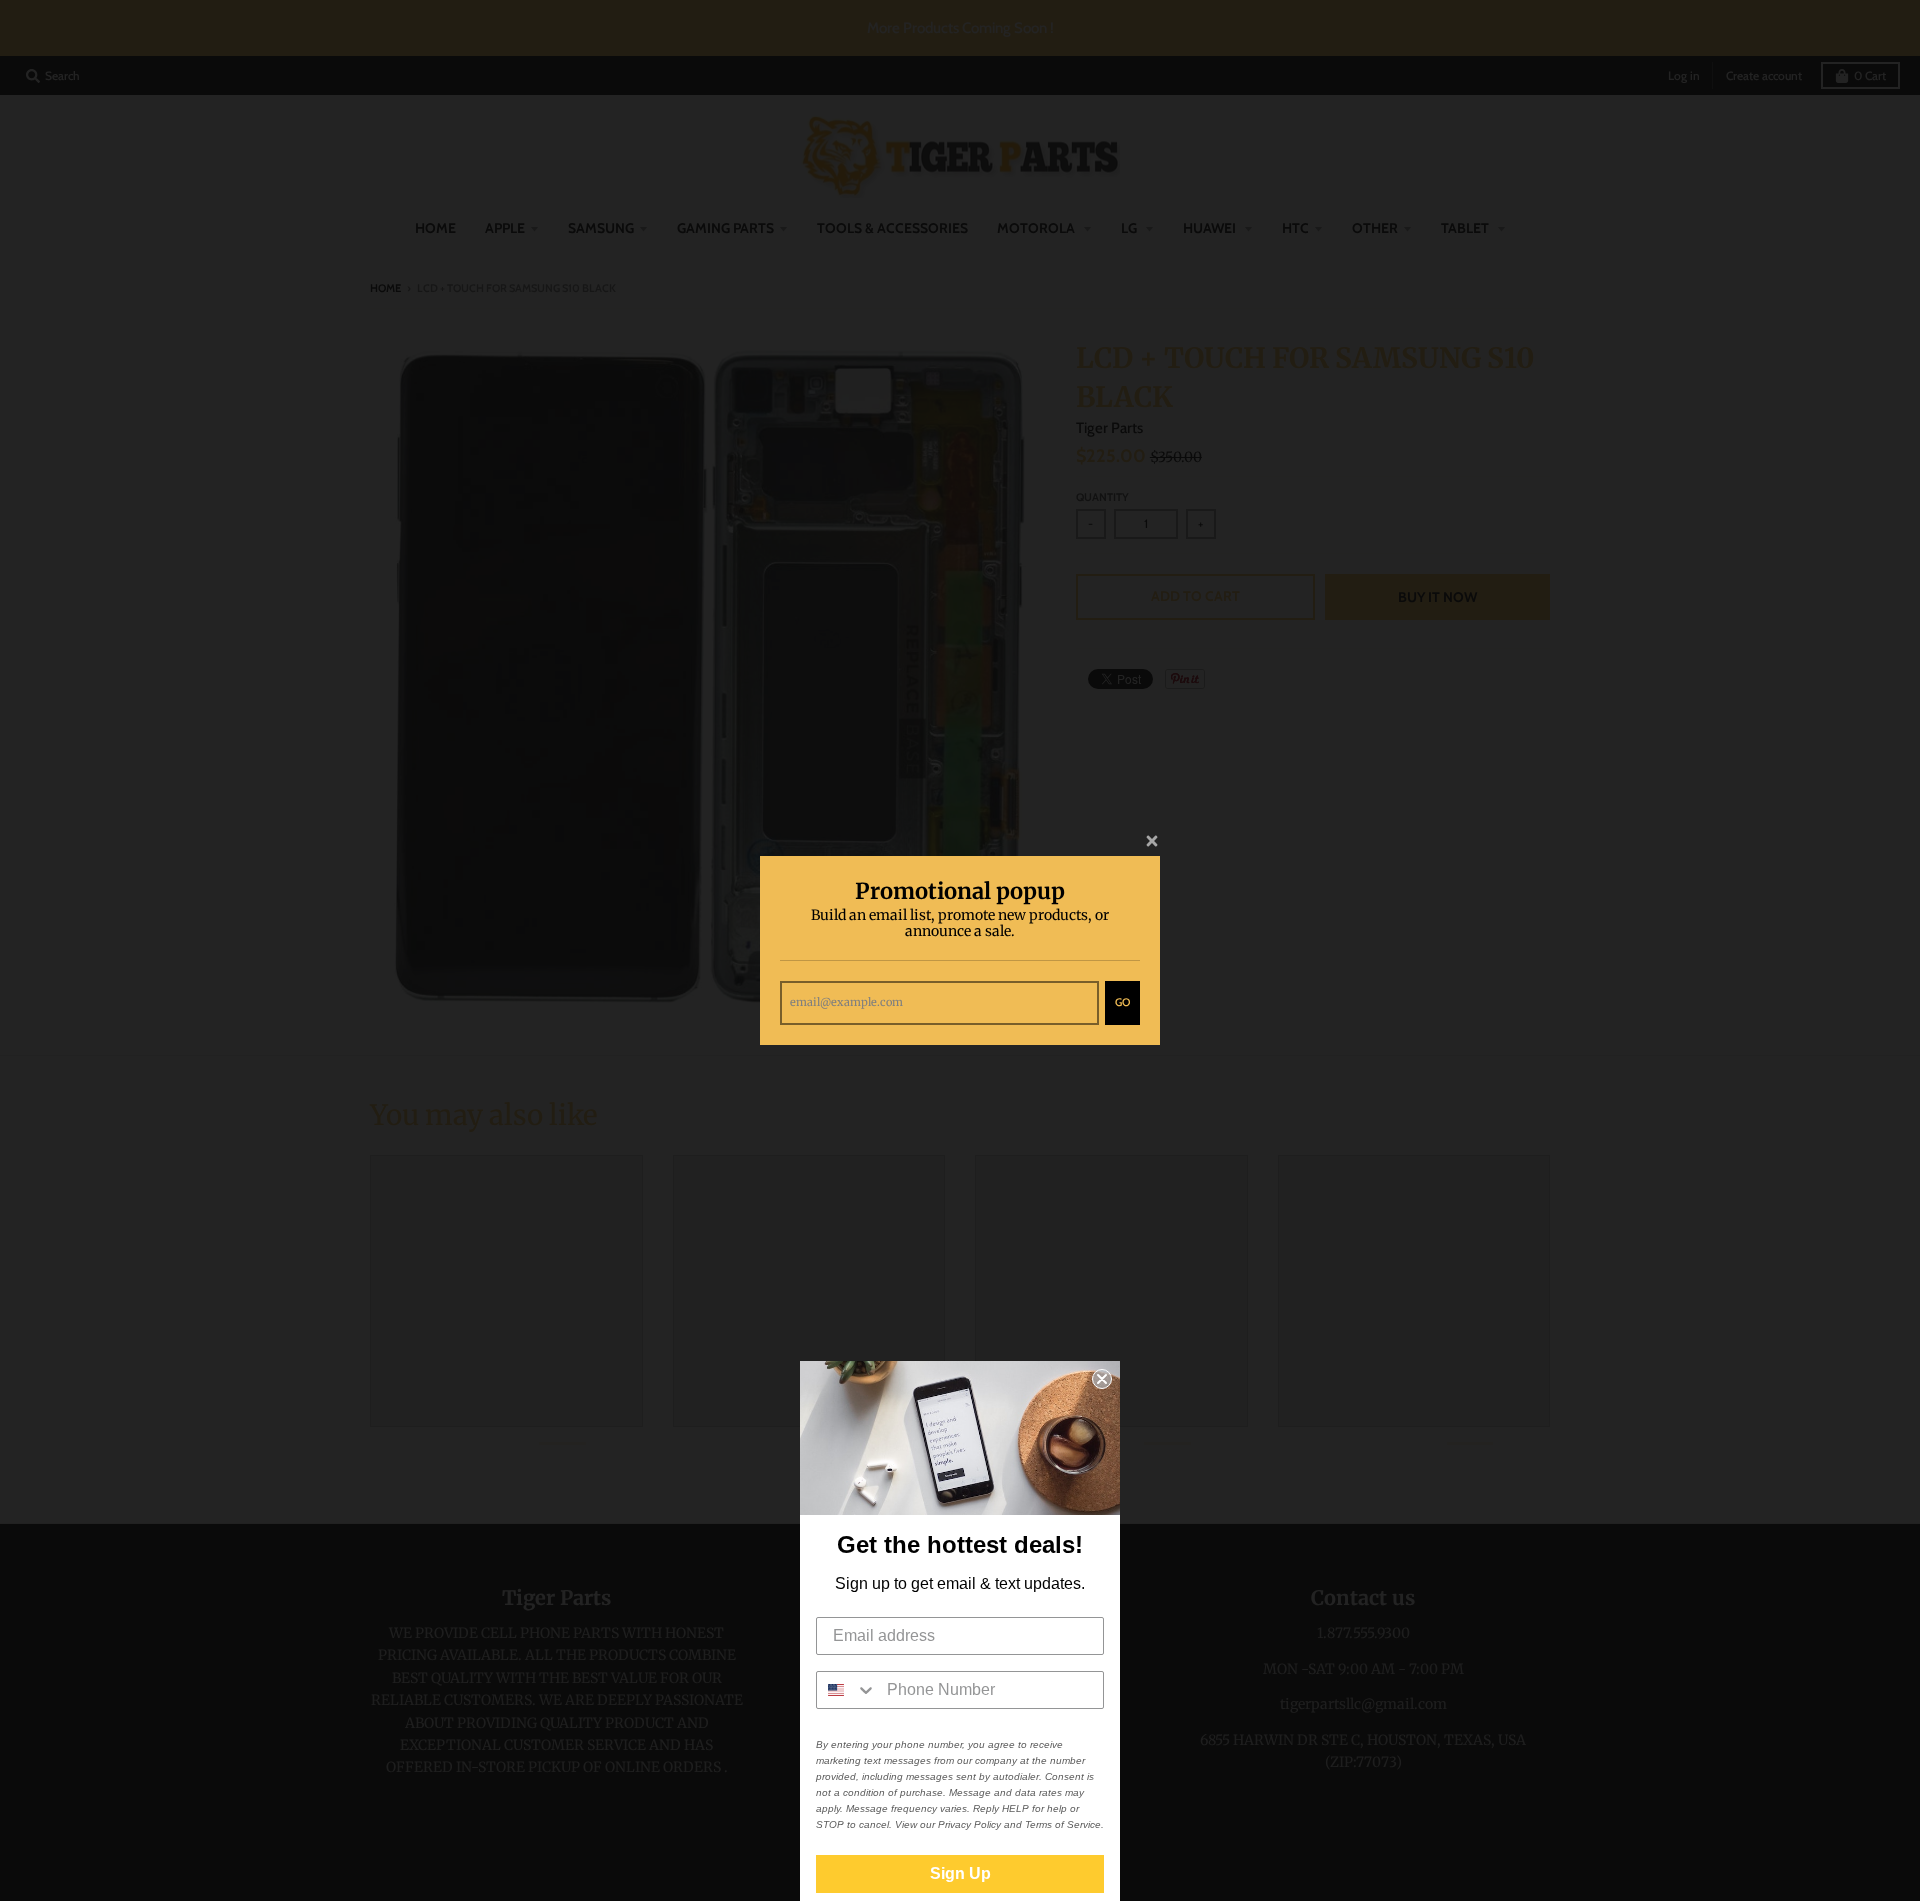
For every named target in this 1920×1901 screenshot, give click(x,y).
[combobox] (847, 1690)
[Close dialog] (1102, 1379)
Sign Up (960, 1873)
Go (1122, 1002)
